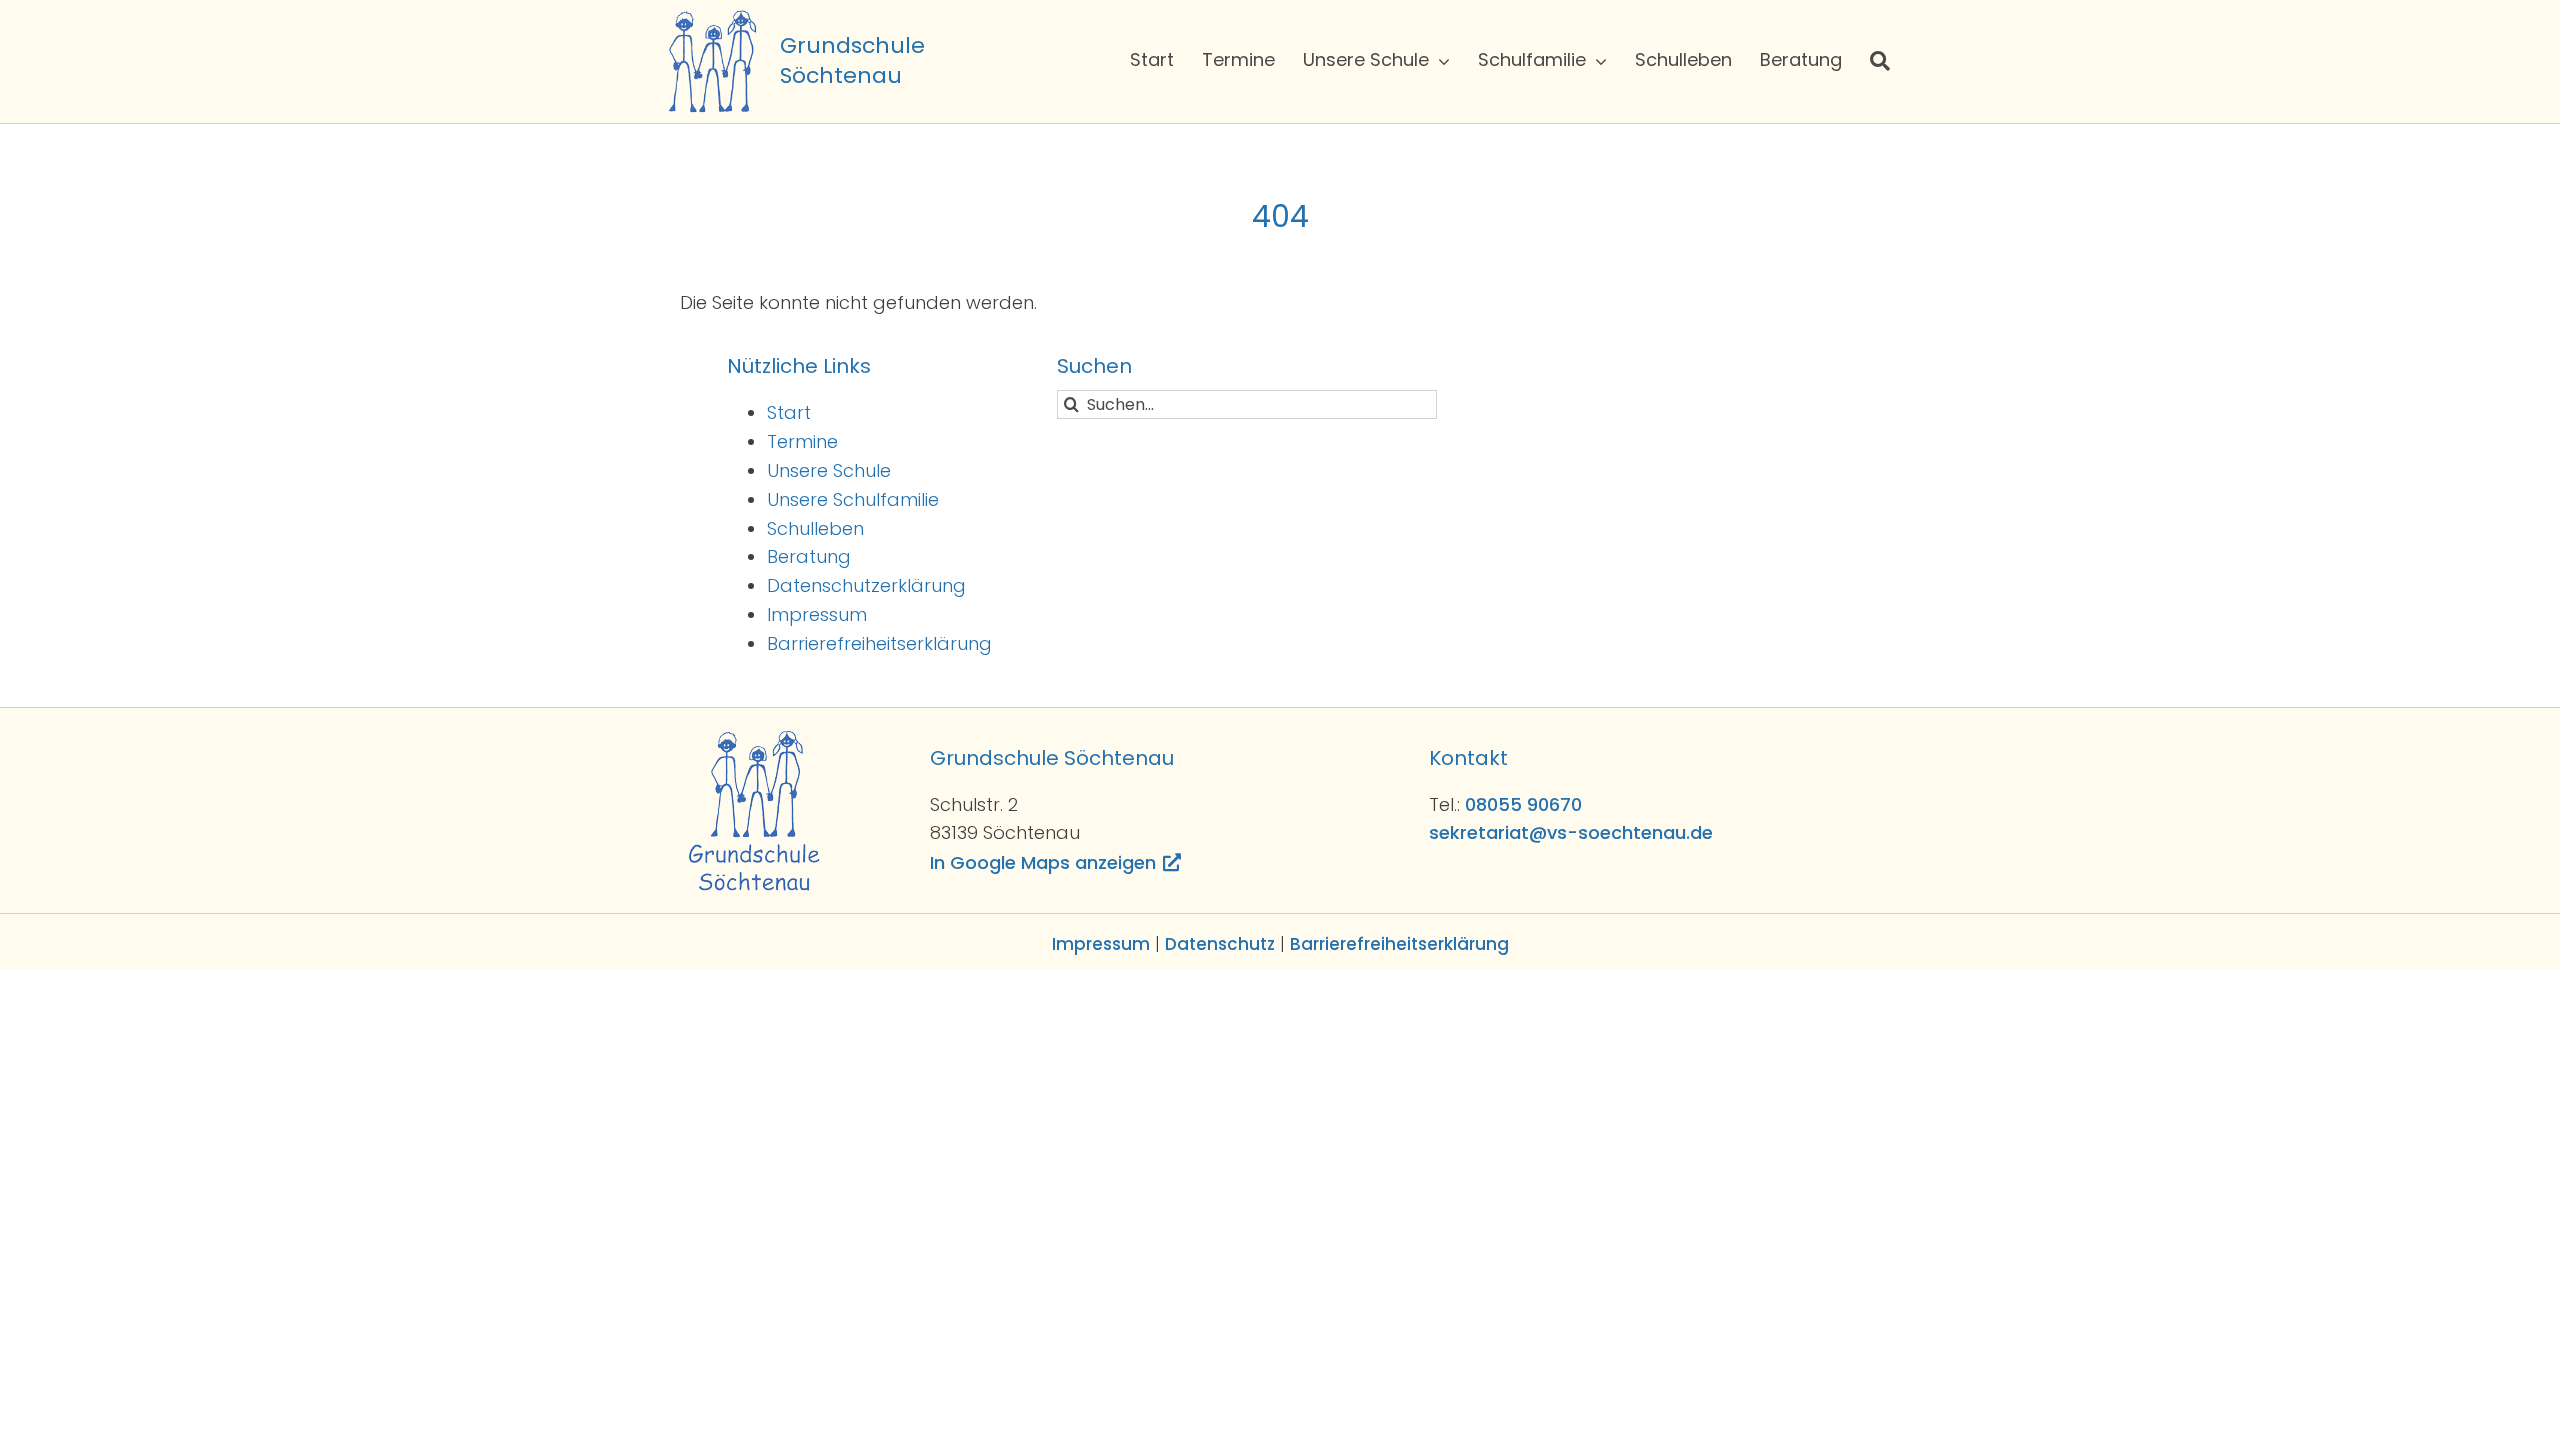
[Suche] (1880, 61)
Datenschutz (1220, 944)
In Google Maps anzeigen (1043, 862)
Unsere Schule (829, 470)
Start (789, 412)
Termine (802, 441)
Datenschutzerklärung (866, 585)
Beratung (809, 556)
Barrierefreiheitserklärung (879, 643)
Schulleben (815, 528)
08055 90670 (1523, 804)
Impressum (817, 614)
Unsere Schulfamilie (853, 499)
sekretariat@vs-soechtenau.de (1571, 832)
